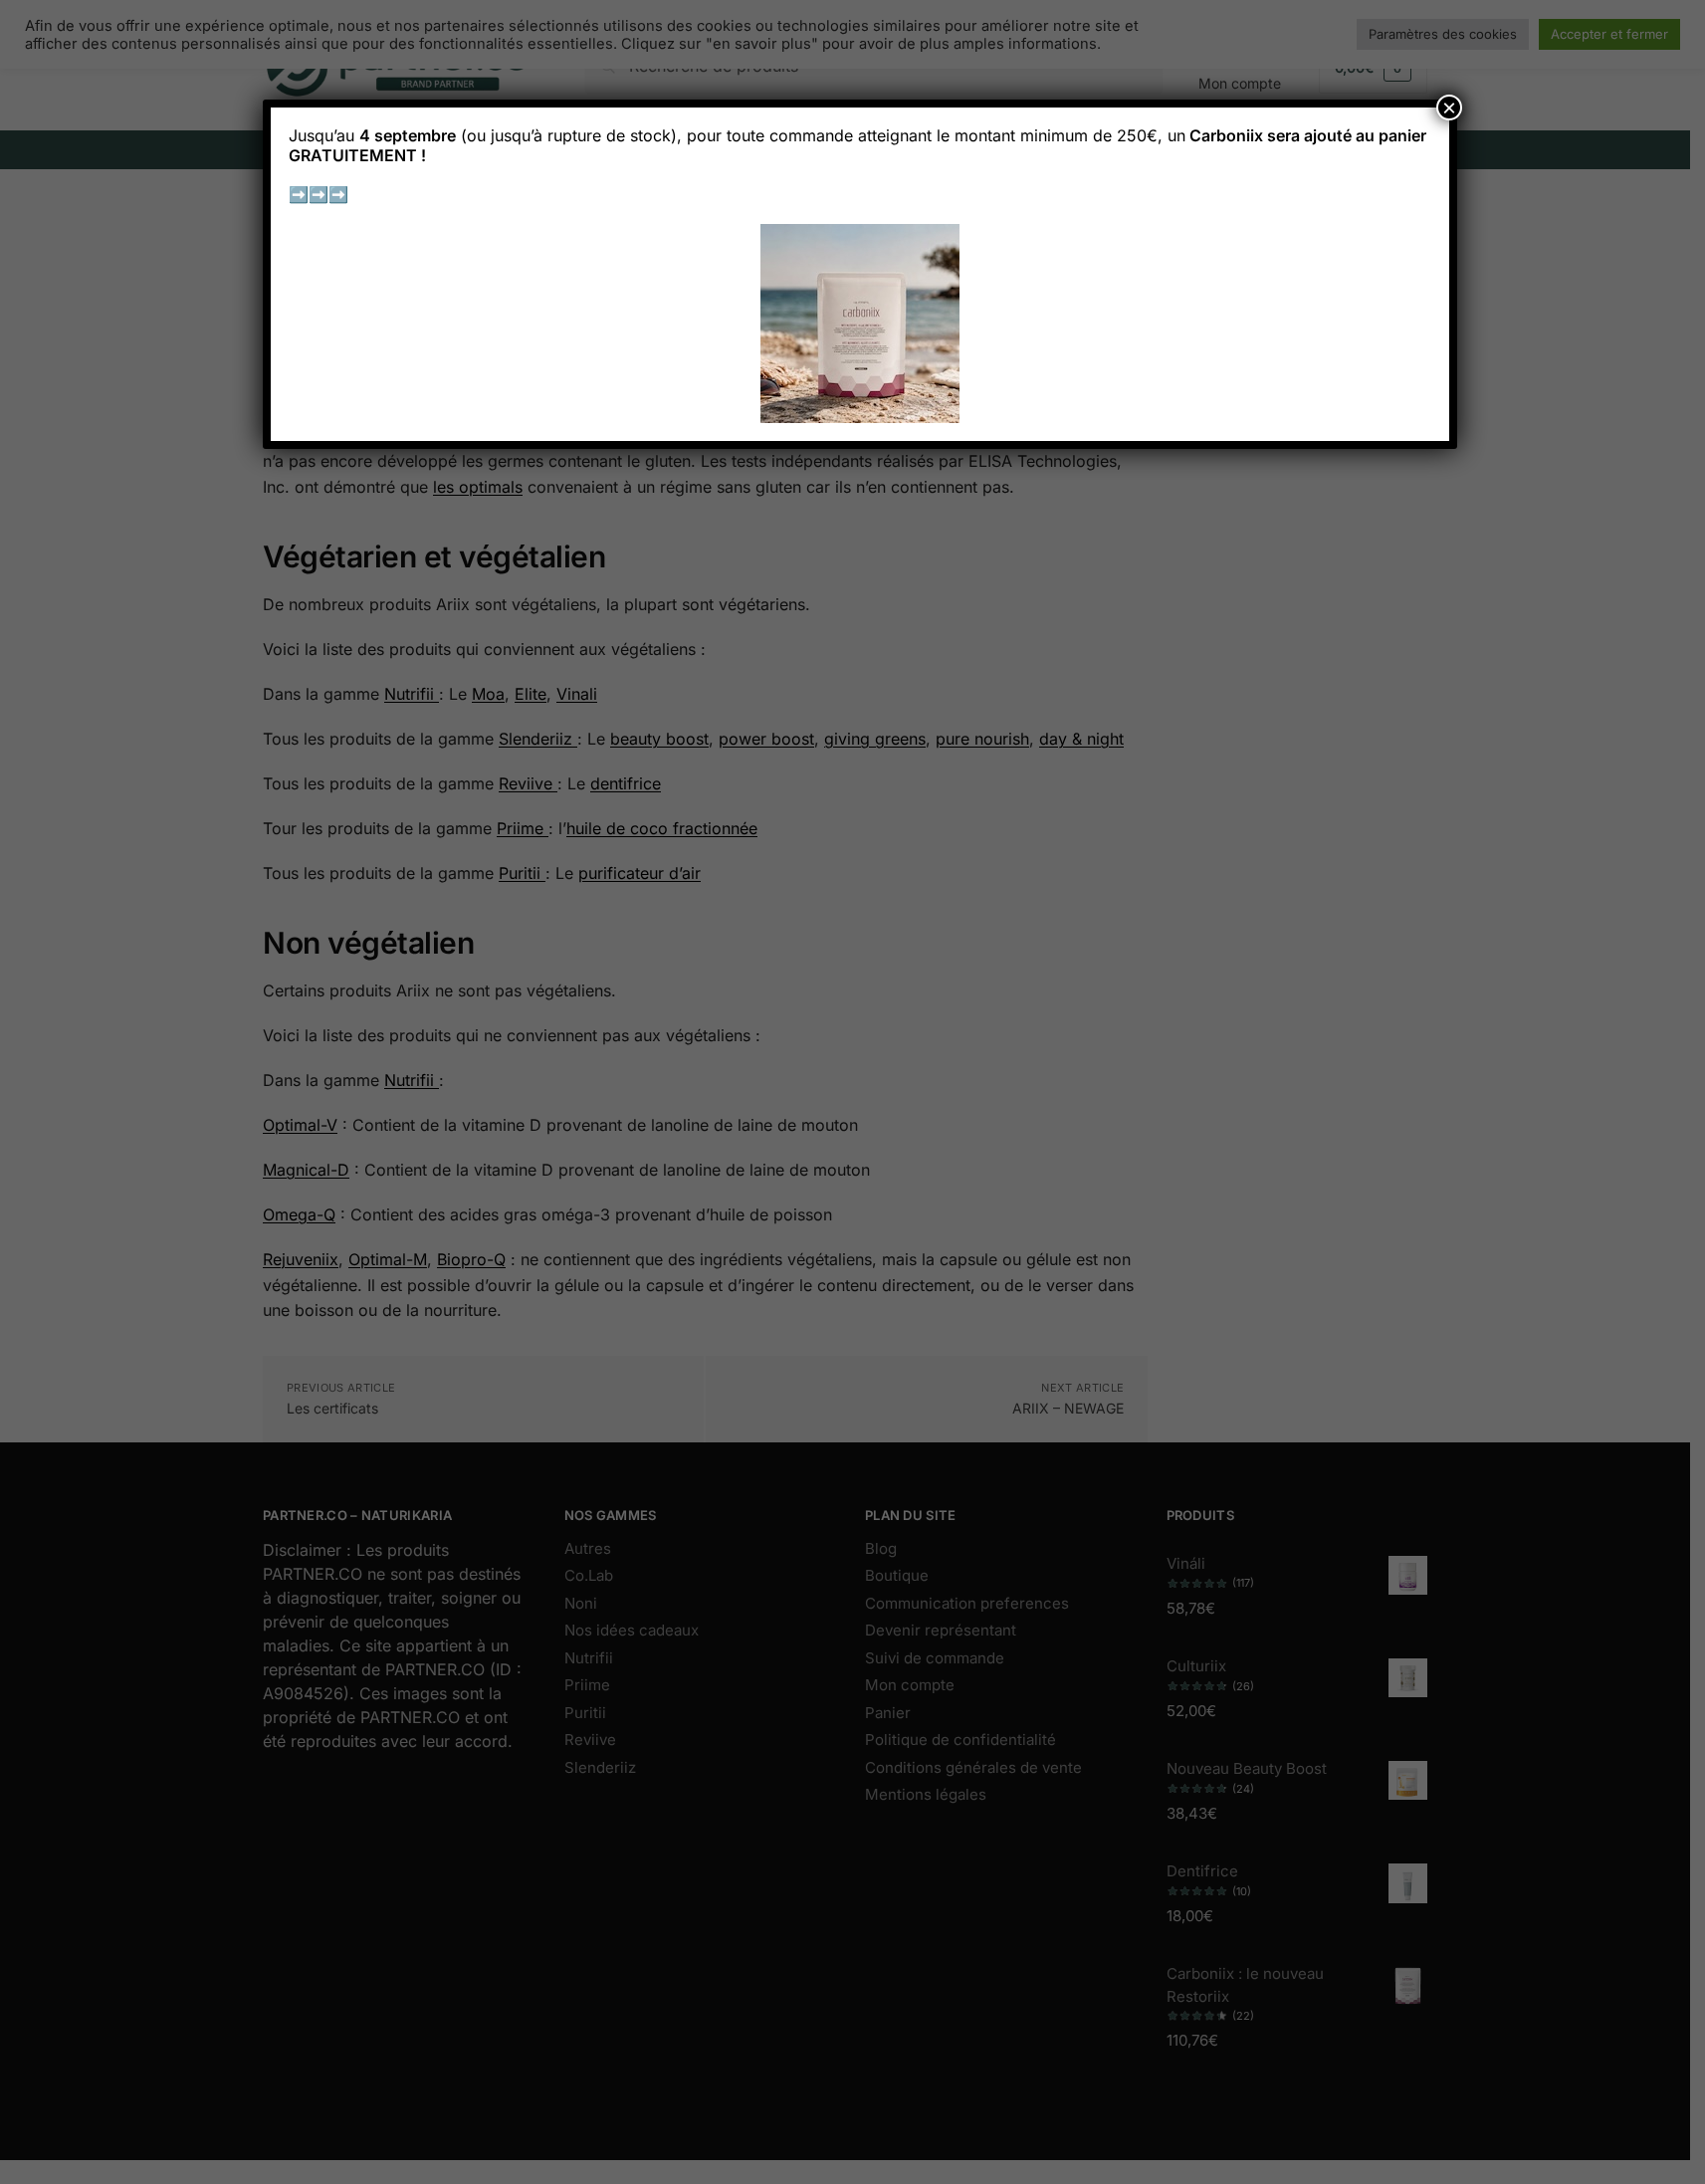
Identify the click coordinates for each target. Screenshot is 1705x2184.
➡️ (299, 194)
